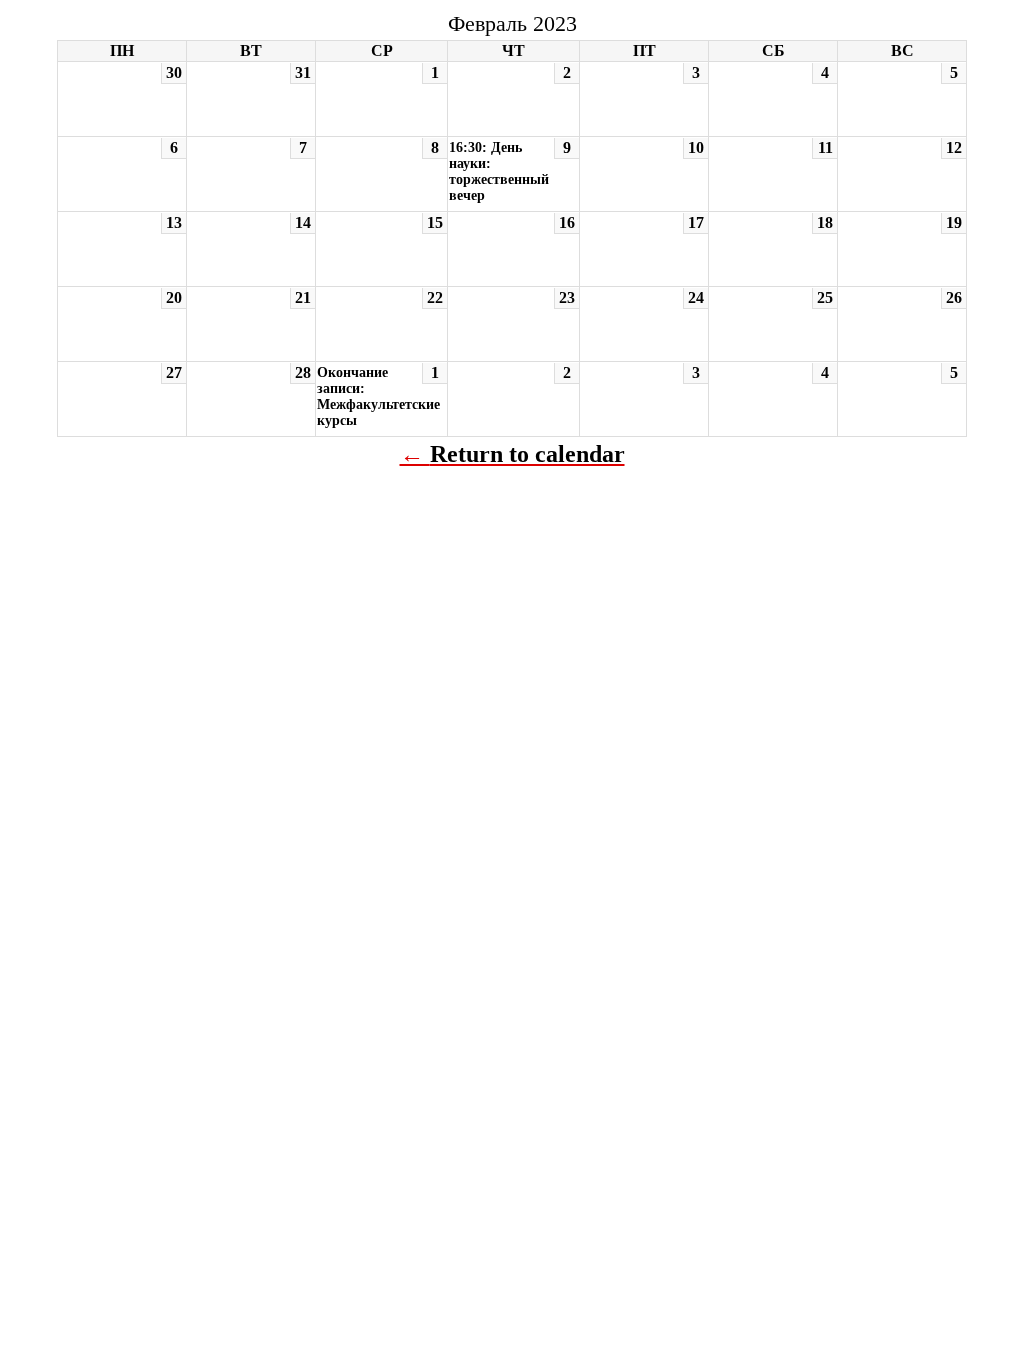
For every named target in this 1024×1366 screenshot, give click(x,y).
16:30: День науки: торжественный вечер (499, 171)
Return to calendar (527, 454)
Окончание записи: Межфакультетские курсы (378, 396)
